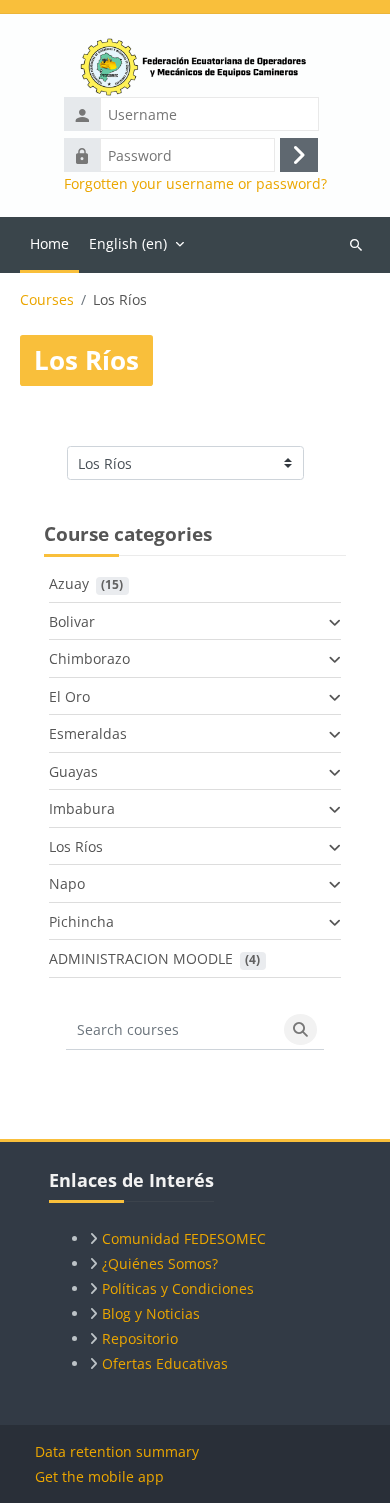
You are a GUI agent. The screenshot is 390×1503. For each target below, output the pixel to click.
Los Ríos (76, 846)
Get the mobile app (99, 1476)
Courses (47, 300)
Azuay (69, 583)
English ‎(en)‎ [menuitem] (128, 243)
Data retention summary (117, 1451)
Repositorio (140, 1338)
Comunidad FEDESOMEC (184, 1238)
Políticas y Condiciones (178, 1288)
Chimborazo (89, 658)
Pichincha (81, 921)
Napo (67, 883)
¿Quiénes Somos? (160, 1263)
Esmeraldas (88, 733)
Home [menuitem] (49, 243)
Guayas (73, 771)
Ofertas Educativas (165, 1363)
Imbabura (82, 808)
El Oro (69, 696)
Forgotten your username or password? (195, 184)
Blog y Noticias (151, 1313)
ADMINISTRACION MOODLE (141, 958)
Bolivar (72, 621)
